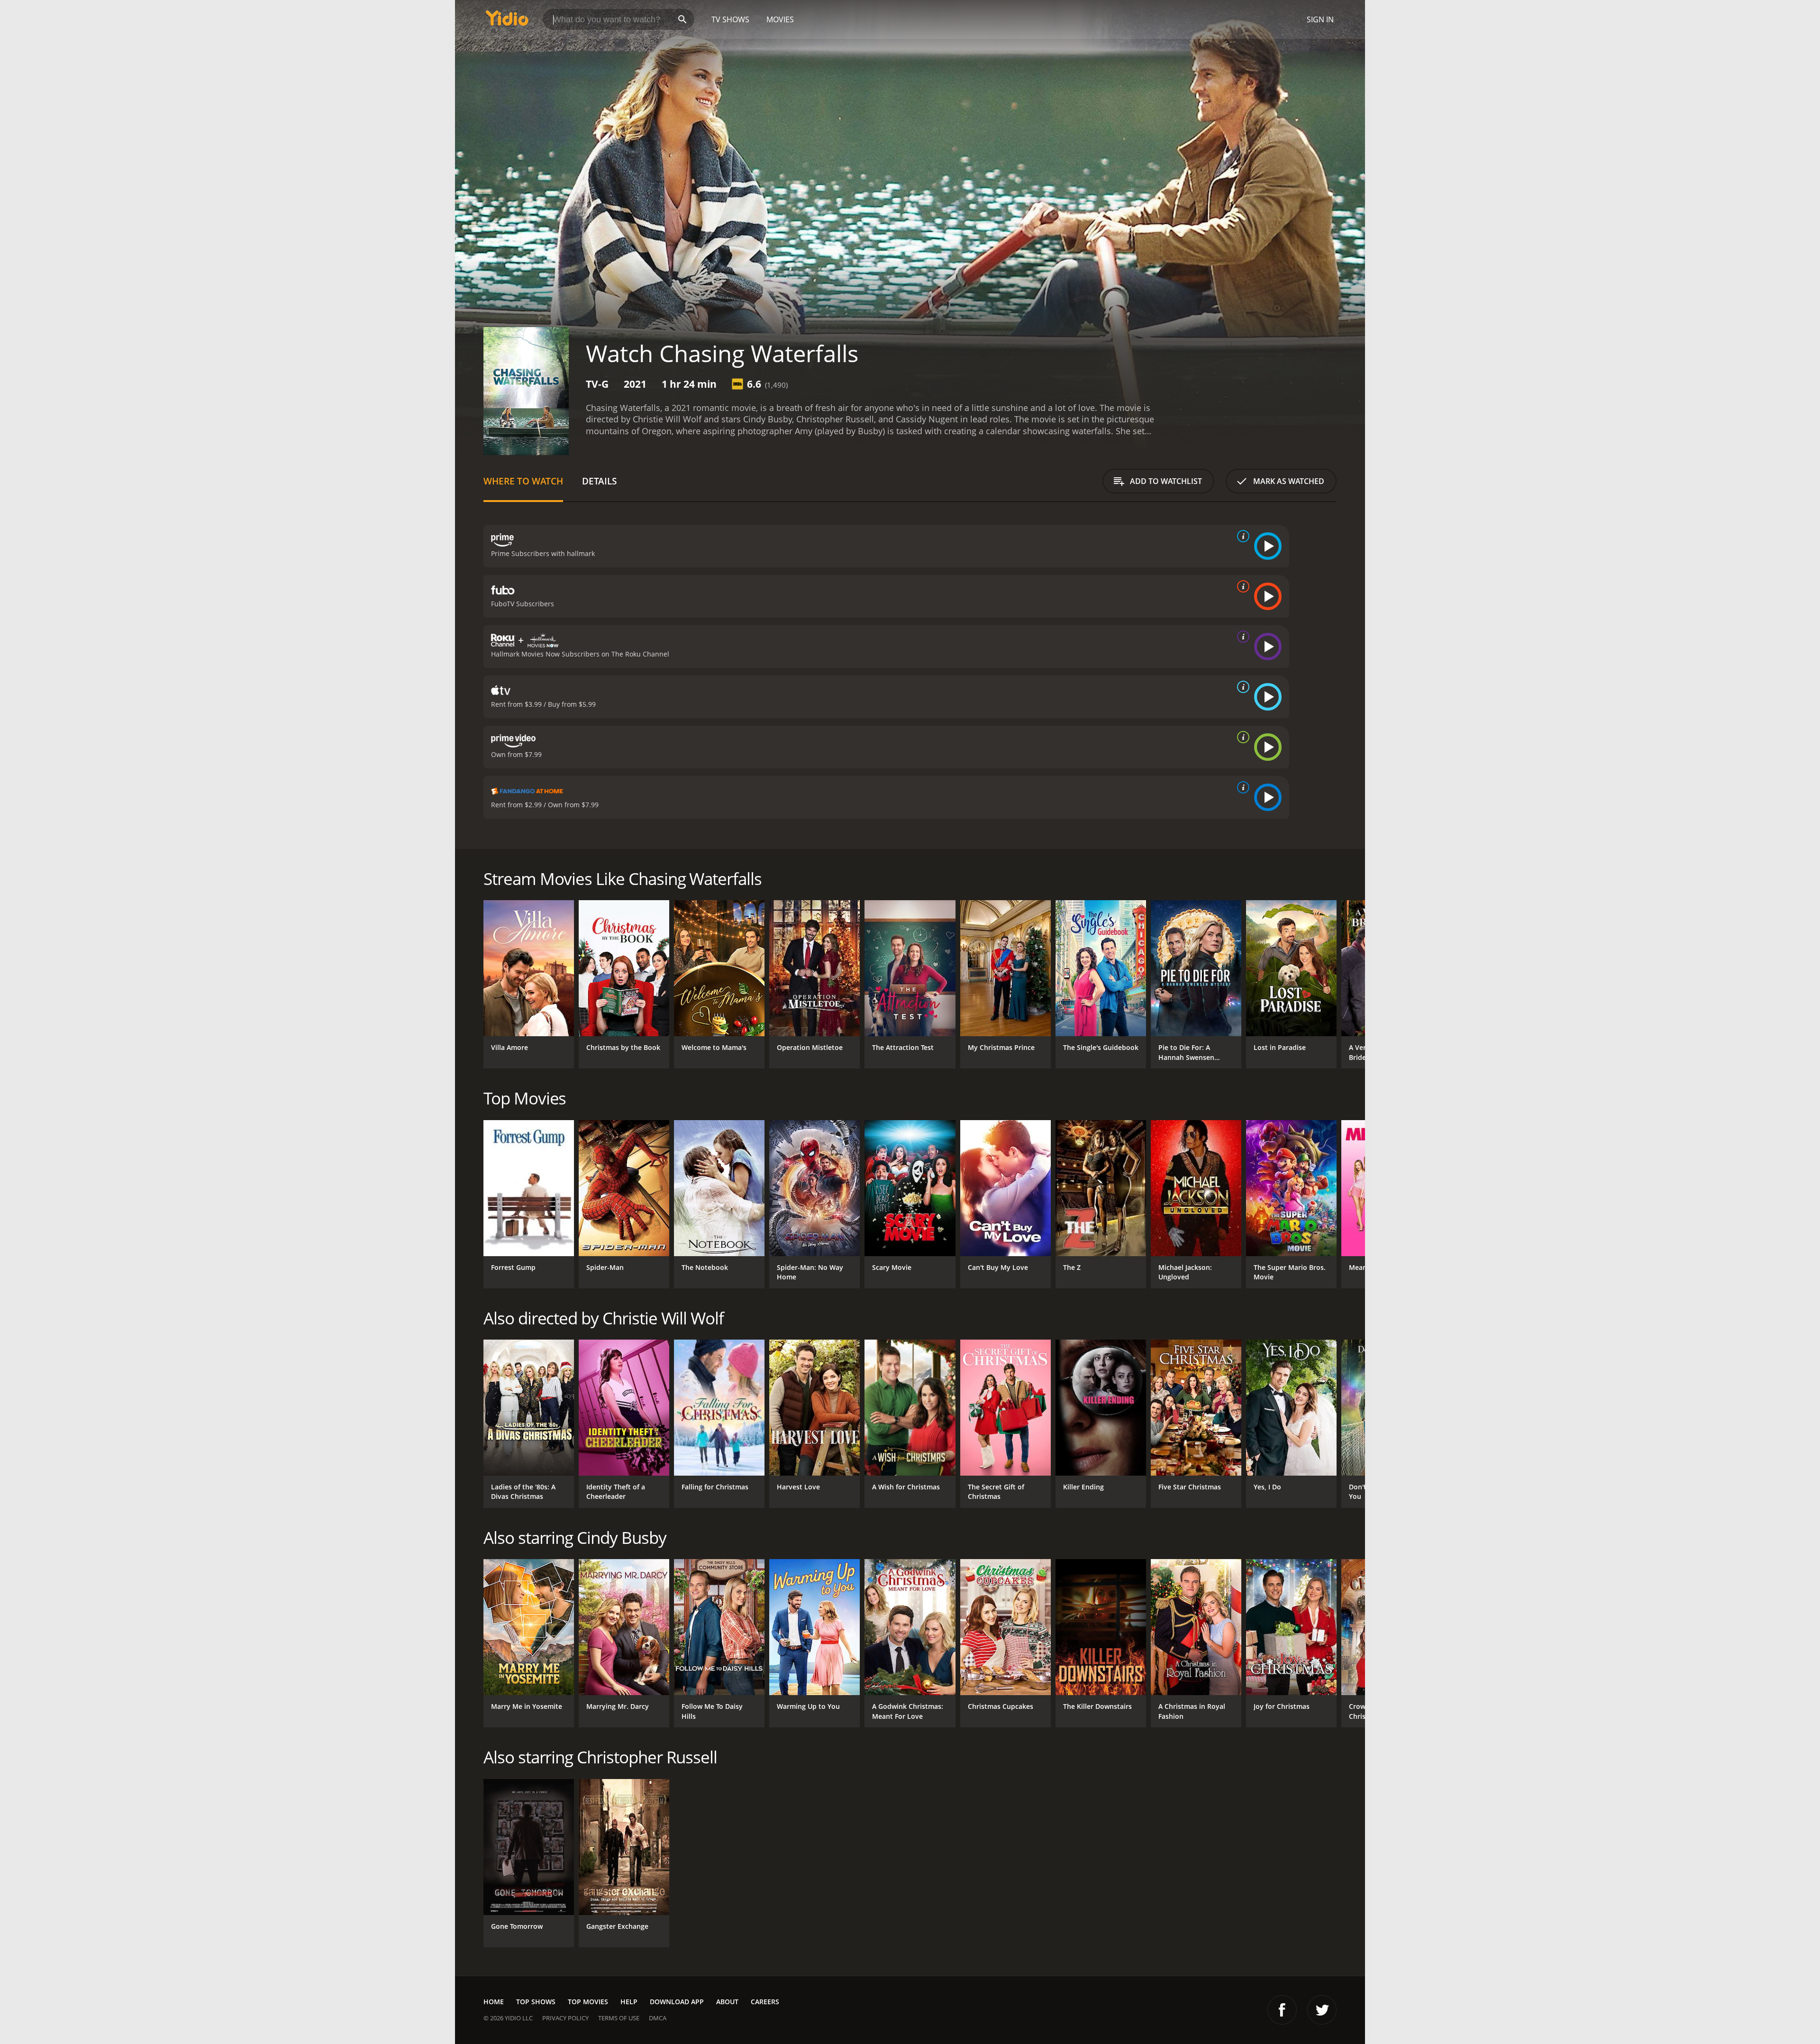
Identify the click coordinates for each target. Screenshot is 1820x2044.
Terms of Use (619, 2018)
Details (599, 481)
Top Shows (536, 2002)
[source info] (1241, 536)
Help (629, 2002)
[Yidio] (507, 21)
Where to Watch (523, 481)
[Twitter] (1322, 2010)
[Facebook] (1282, 2010)
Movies (780, 19)
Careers (765, 2002)
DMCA (658, 2018)
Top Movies (588, 2002)
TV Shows (730, 19)
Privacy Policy (565, 2018)
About (727, 2002)
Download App (677, 2002)
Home (494, 2002)
